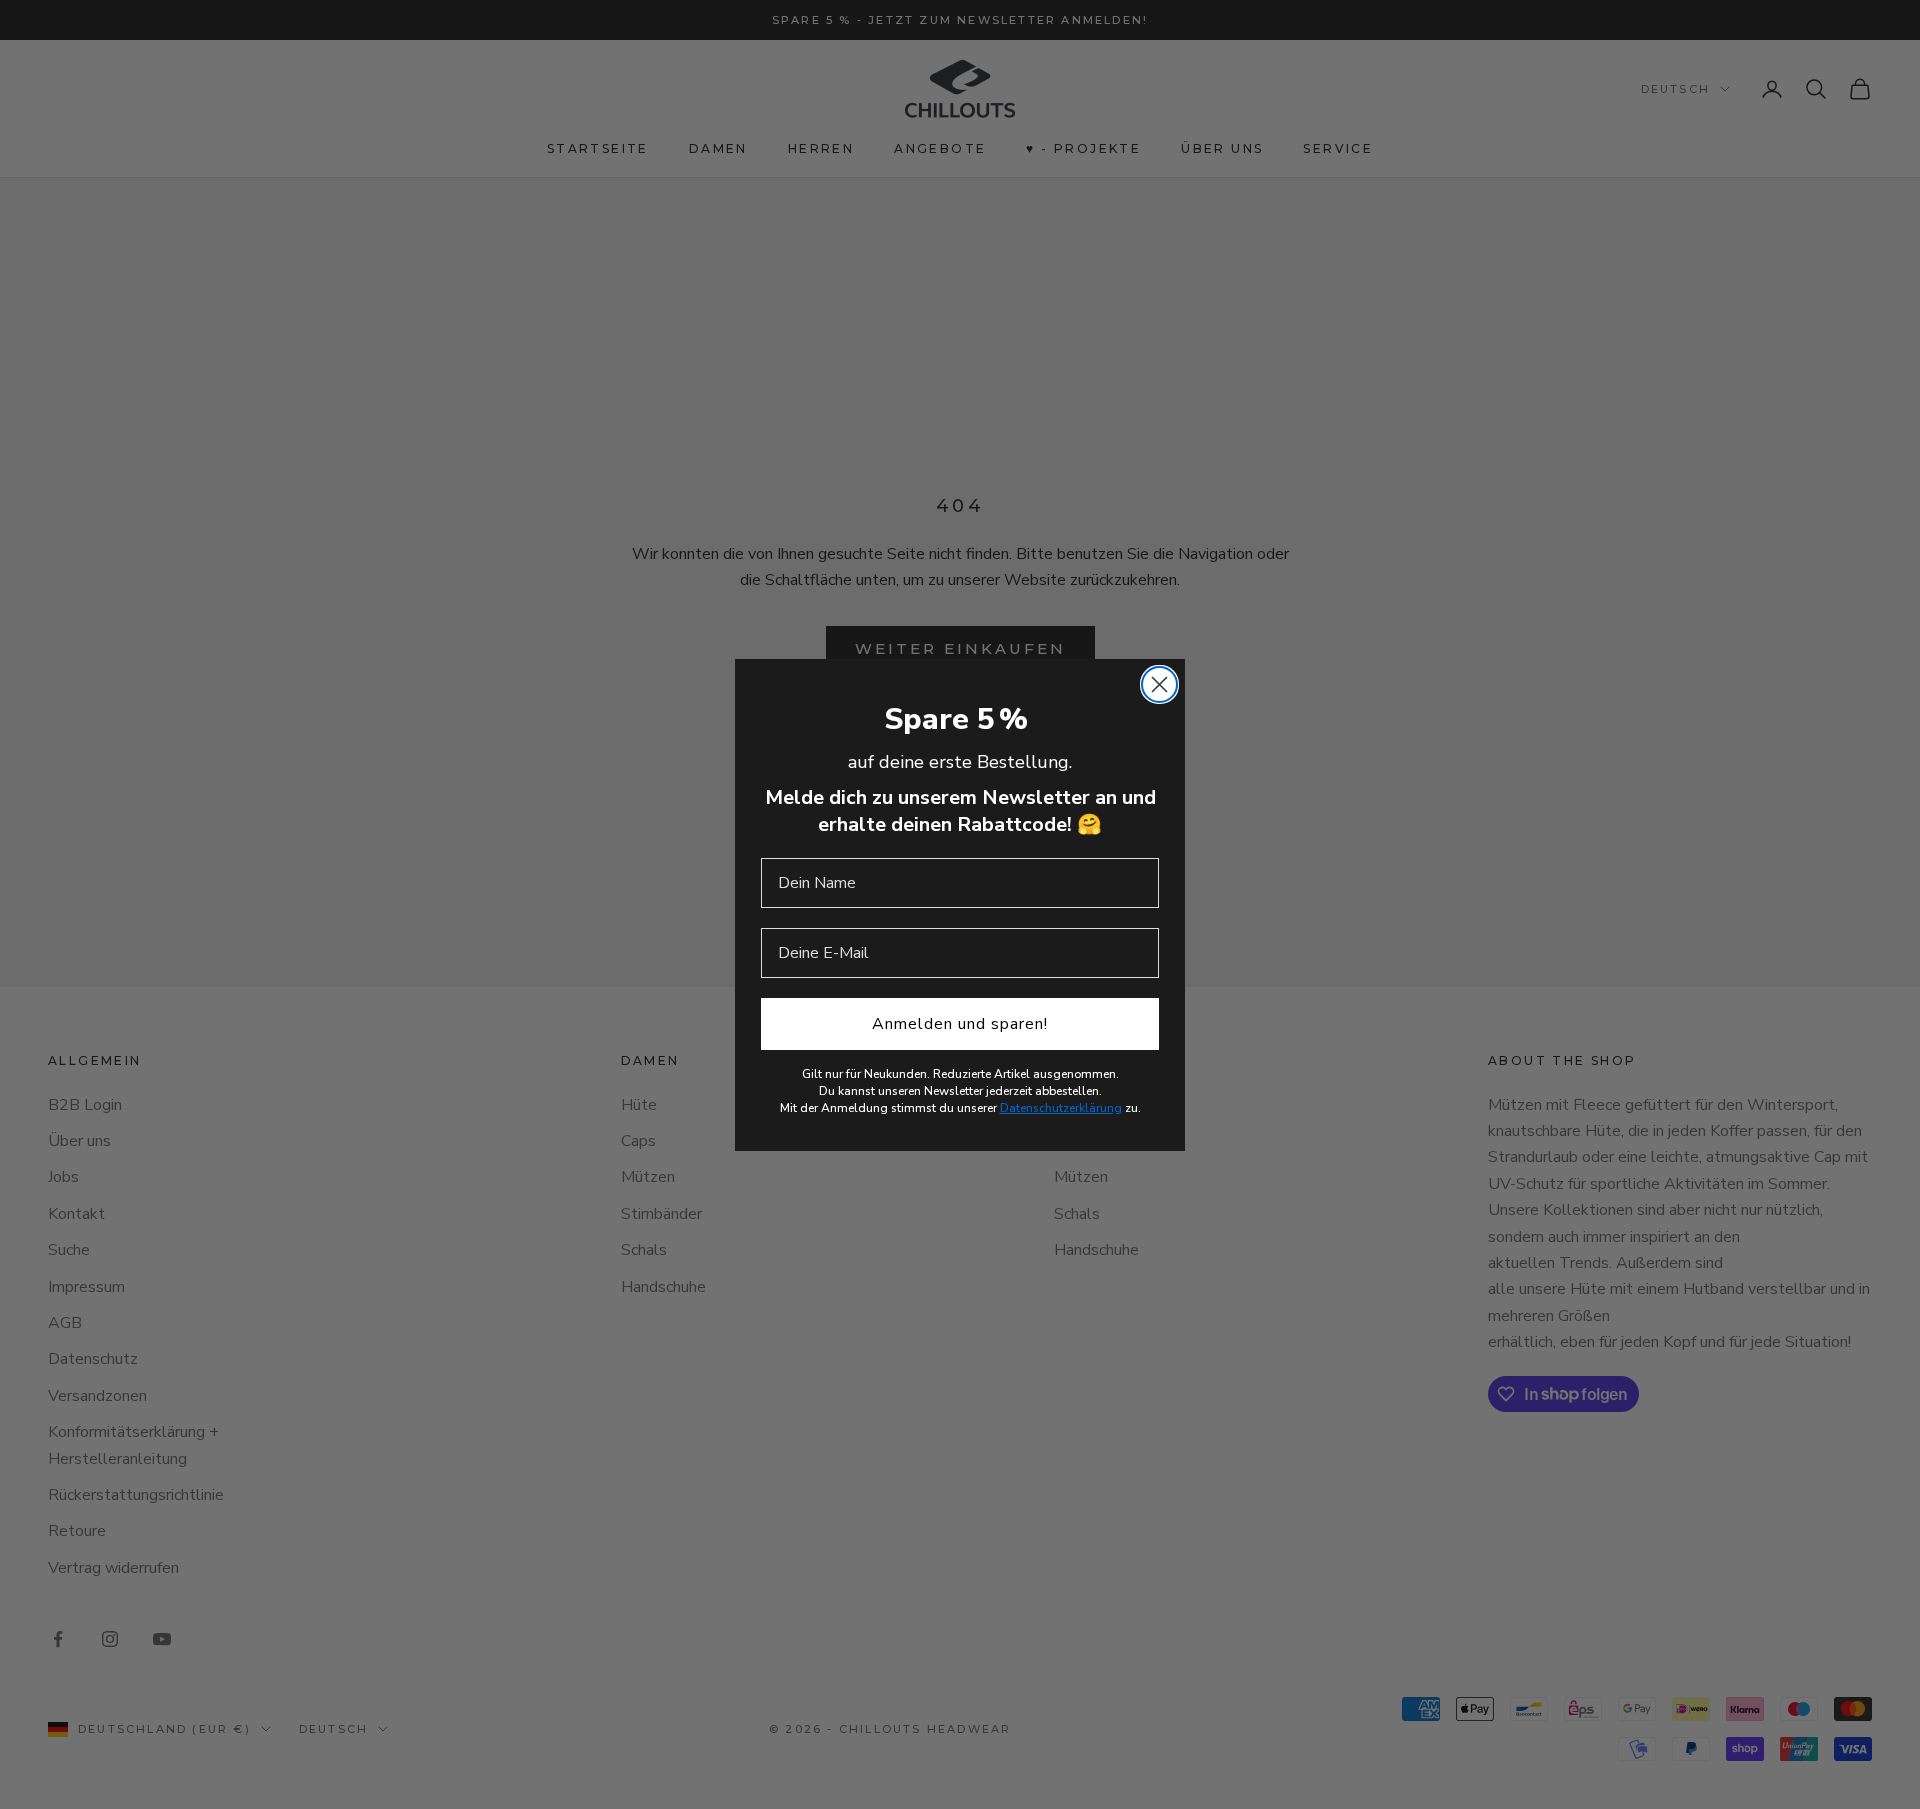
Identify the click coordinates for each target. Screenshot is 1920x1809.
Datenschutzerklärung (1061, 1108)
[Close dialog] (1159, 684)
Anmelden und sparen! (960, 1024)
